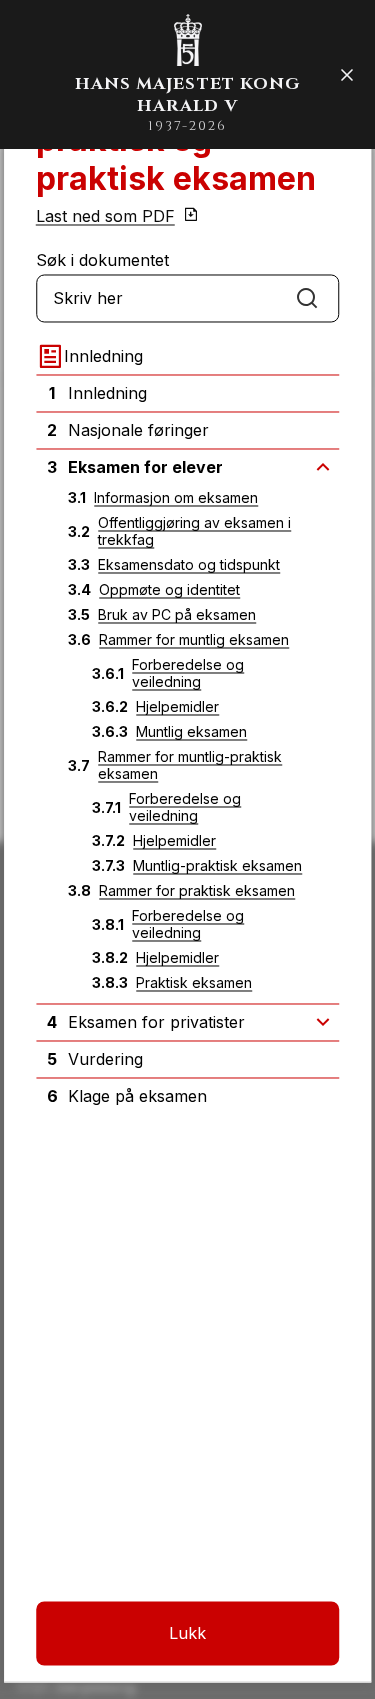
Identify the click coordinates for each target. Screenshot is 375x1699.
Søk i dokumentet (102, 260)
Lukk (187, 1633)
